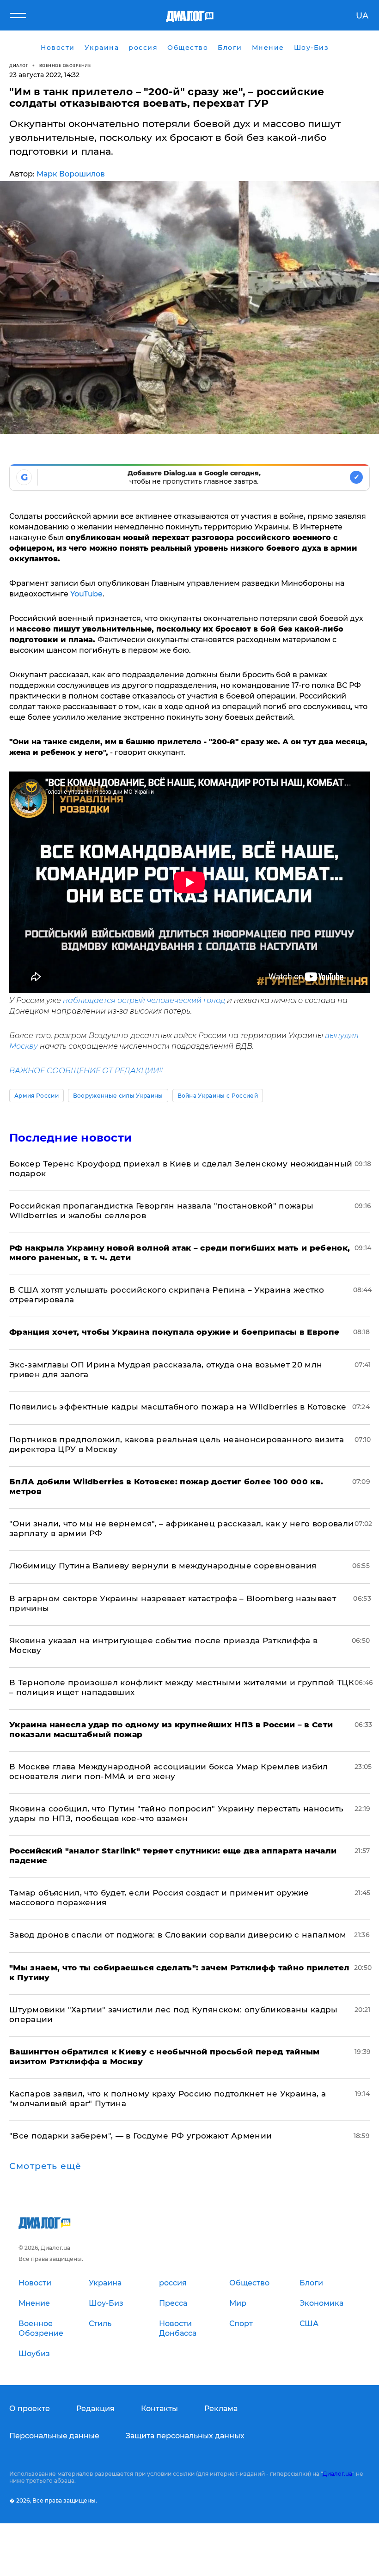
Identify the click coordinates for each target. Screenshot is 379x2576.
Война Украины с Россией (218, 1096)
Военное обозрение (65, 65)
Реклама (221, 2409)
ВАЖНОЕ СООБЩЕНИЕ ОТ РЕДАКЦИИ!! (86, 1071)
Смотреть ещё (45, 2166)
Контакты (159, 2409)
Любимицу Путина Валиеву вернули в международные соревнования (163, 1566)
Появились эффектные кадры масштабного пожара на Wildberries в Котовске (178, 1407)
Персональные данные (54, 2436)
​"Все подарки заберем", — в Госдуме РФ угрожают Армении (141, 2136)
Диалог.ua (337, 2474)
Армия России (37, 1096)
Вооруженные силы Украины (118, 1096)
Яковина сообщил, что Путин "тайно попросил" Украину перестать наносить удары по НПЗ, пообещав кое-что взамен (177, 1814)
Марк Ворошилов (71, 174)
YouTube (86, 594)
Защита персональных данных (185, 2436)
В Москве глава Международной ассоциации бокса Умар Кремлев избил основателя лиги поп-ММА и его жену (169, 1771)
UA (362, 16)
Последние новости (70, 1138)
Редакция (95, 2409)
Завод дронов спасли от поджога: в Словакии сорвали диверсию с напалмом (178, 1935)
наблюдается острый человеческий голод (144, 1000)
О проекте (30, 2409)
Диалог (19, 65)
